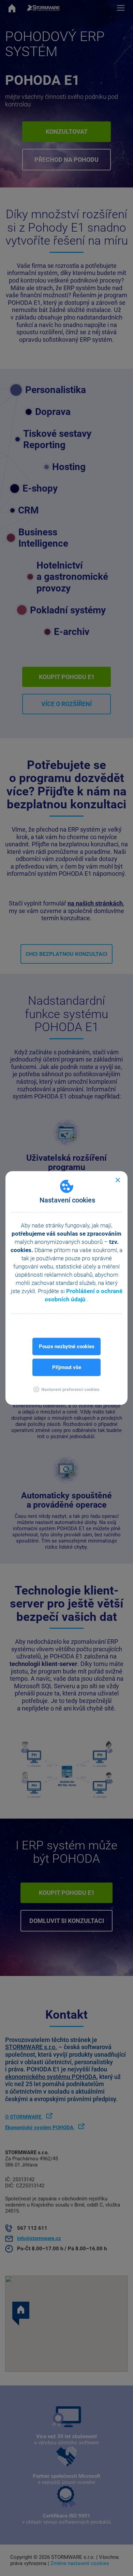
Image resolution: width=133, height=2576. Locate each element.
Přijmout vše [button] (67, 1367)
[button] (66, 1389)
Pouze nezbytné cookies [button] (67, 1346)
